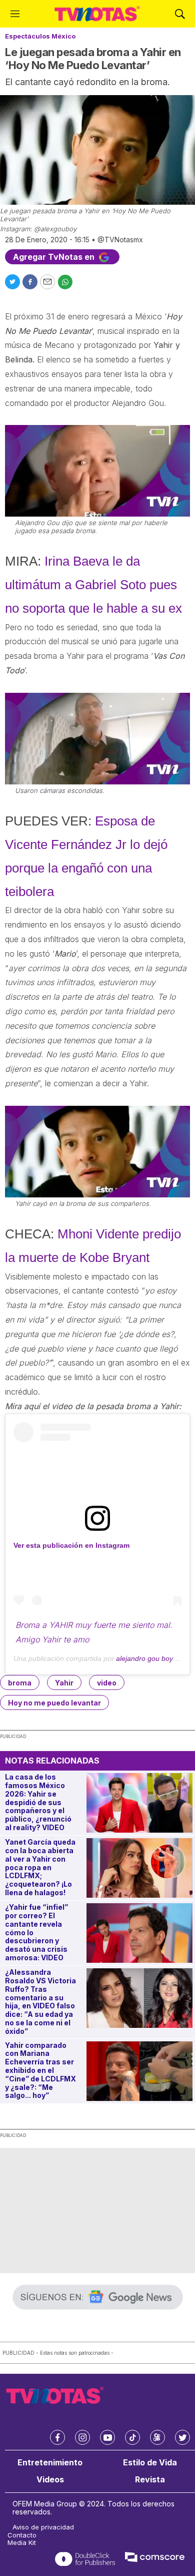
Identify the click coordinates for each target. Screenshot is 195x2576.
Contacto (22, 2535)
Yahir (64, 1683)
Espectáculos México (40, 36)
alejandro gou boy (144, 1658)
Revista (150, 2480)
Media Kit (22, 2543)
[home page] (97, 14)
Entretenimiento (50, 2463)
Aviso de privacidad (43, 2527)
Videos (50, 2480)
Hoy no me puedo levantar (54, 1703)
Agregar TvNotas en (55, 257)
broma (20, 1683)
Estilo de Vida (150, 2463)
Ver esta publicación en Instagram (71, 1545)
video (107, 1683)
